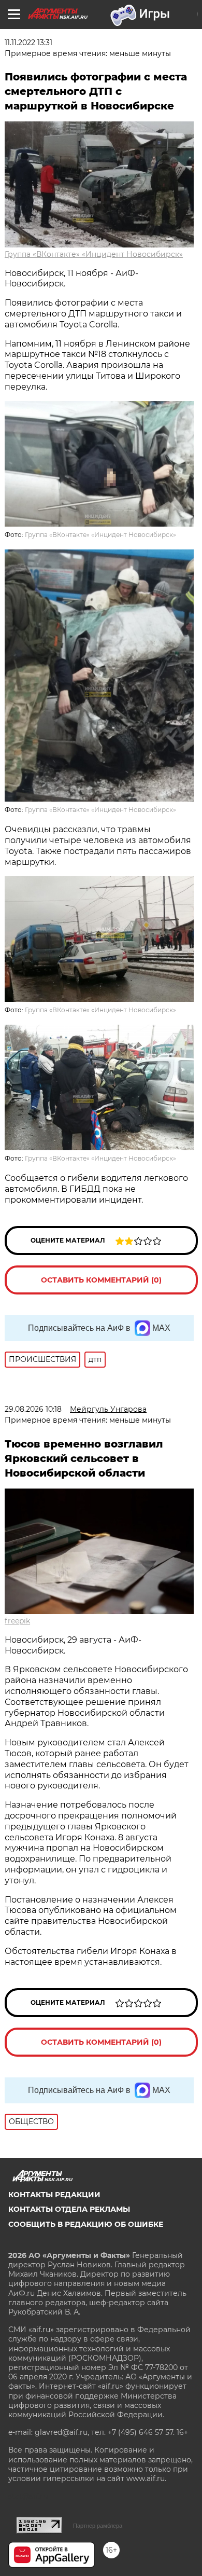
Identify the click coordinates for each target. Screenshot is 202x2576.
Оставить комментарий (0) (101, 1280)
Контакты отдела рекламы (69, 2209)
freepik (17, 1621)
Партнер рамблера (98, 2526)
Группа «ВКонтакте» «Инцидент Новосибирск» (94, 254)
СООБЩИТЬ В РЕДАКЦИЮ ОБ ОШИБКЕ (86, 2224)
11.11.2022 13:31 (28, 43)
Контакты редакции (54, 2195)
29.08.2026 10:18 (33, 1409)
